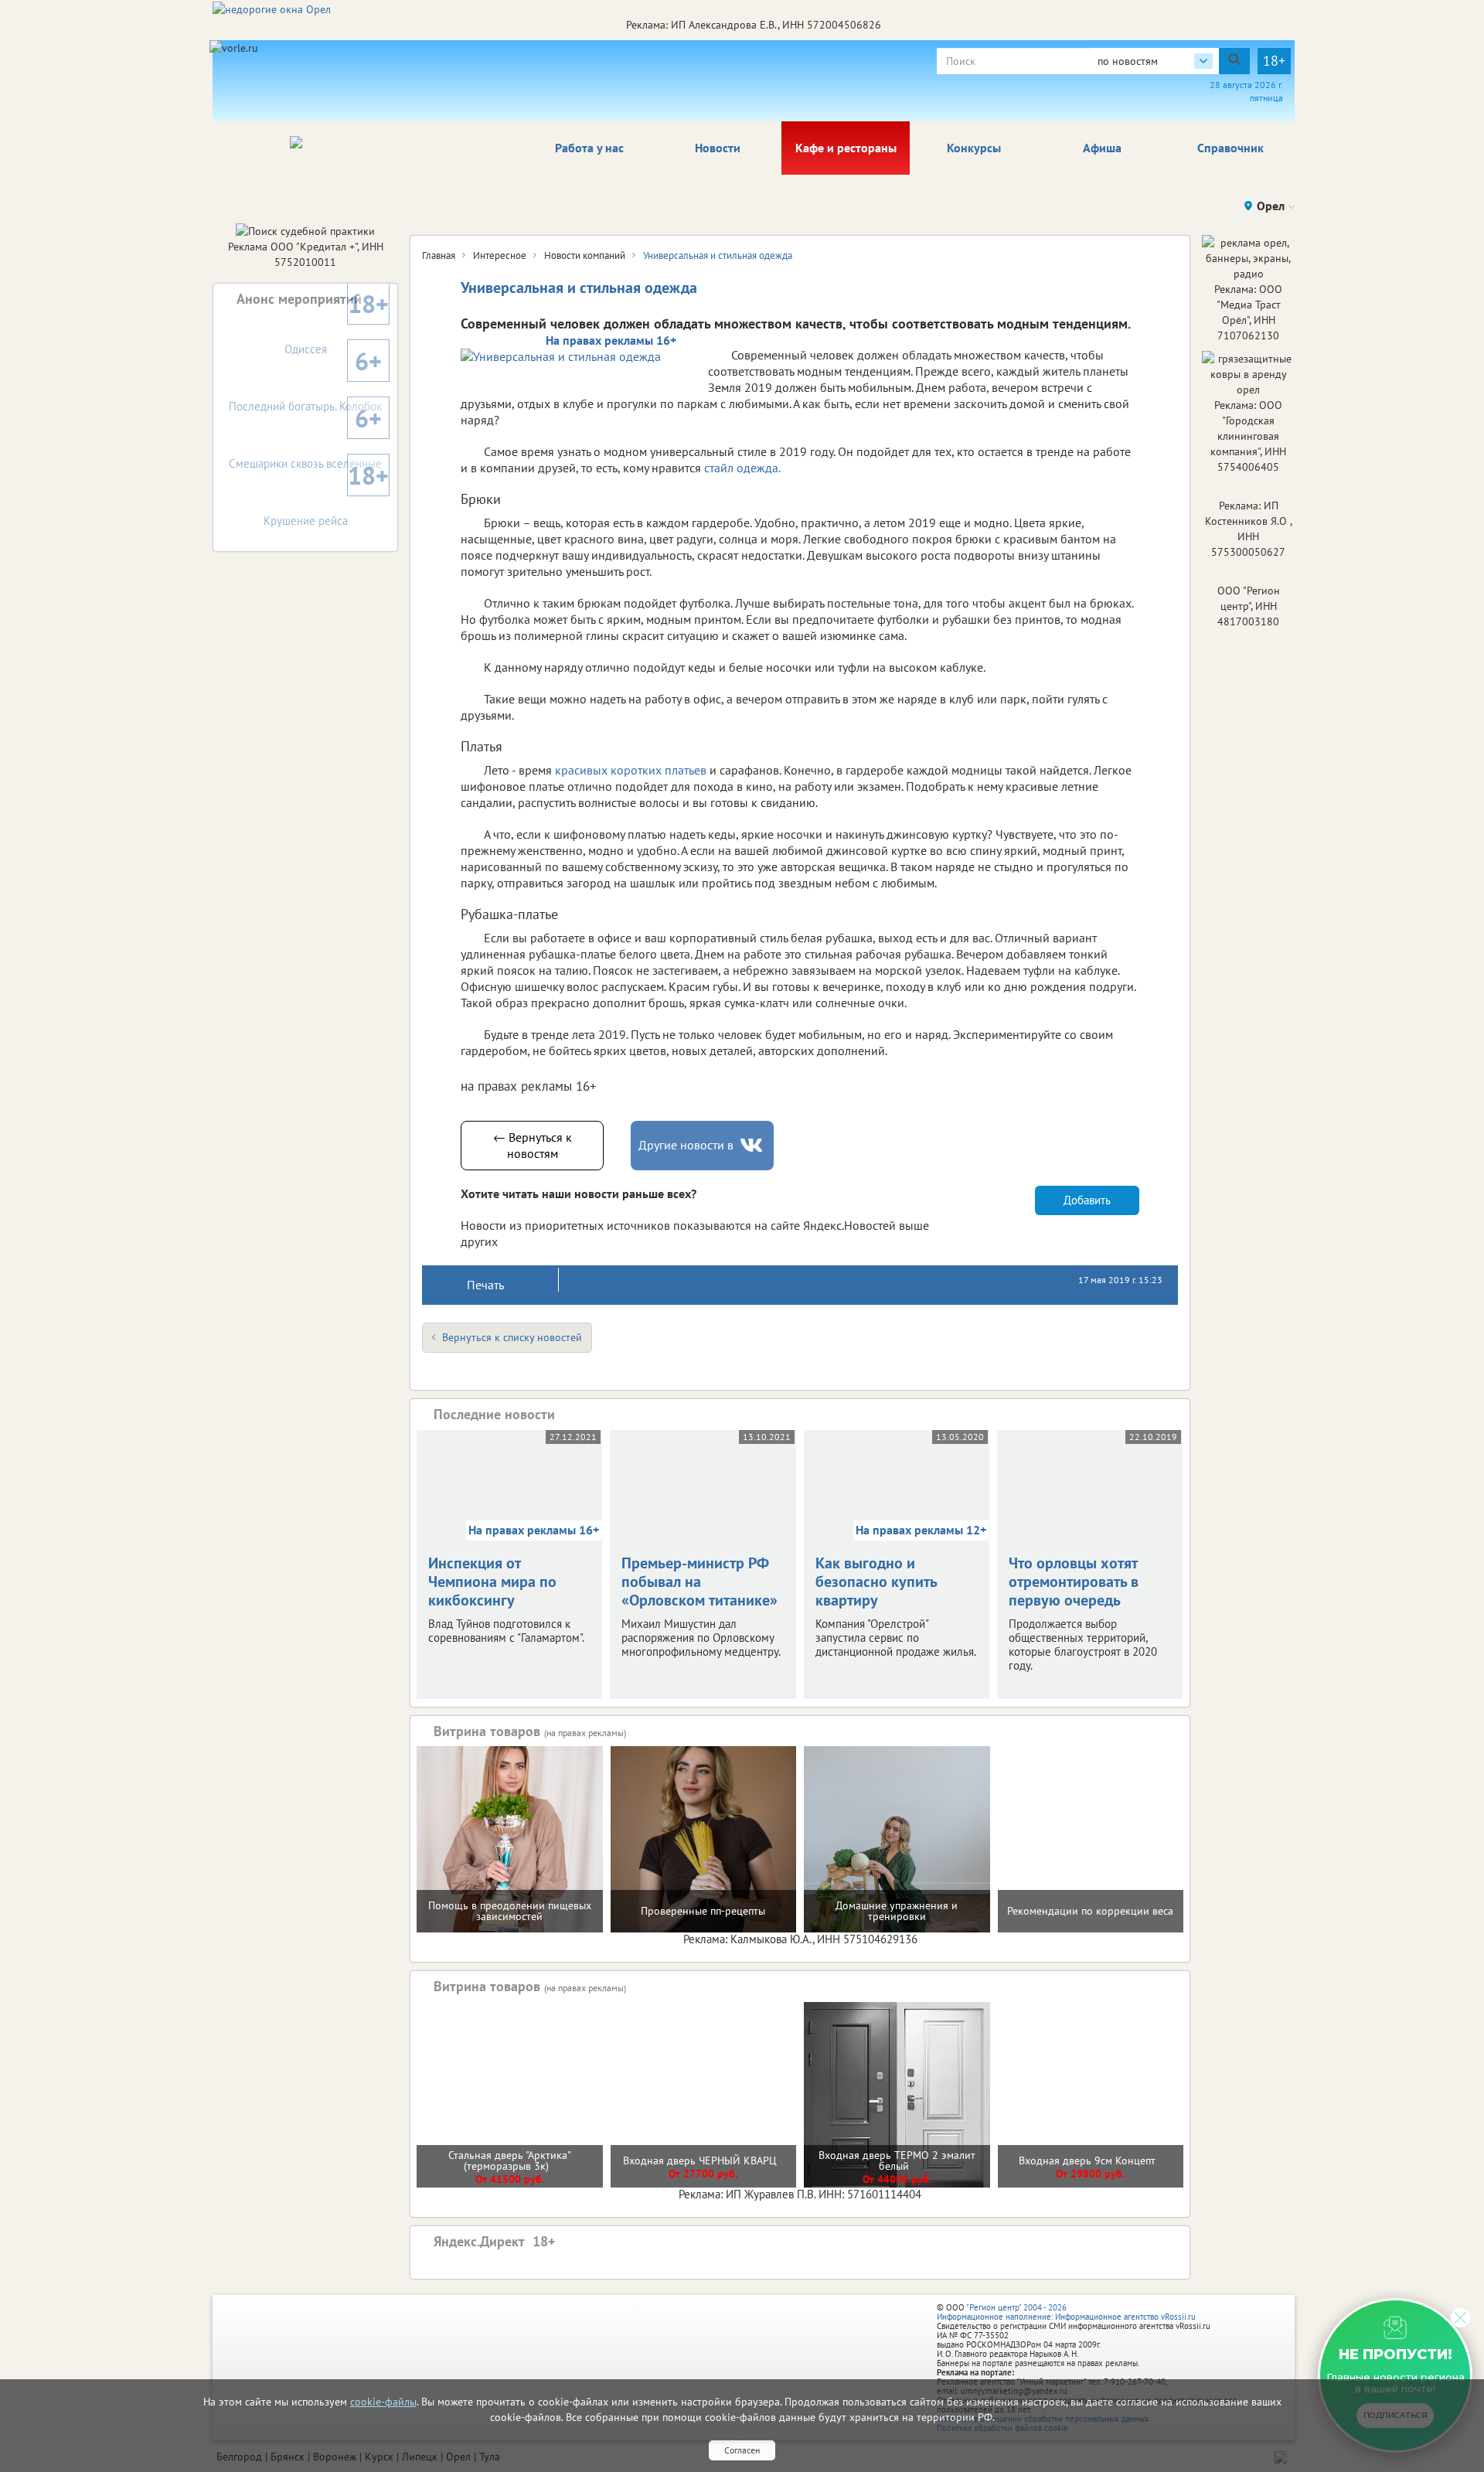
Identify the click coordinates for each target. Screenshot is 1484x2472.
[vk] (753, 1145)
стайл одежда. (742, 468)
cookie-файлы (383, 2402)
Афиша (1102, 148)
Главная (439, 255)
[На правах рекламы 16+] (577, 356)
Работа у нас (589, 148)
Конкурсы (974, 148)
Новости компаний (585, 255)
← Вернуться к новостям (533, 1145)
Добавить (1087, 1200)
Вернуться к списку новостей (512, 1337)
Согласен (742, 2450)
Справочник (1230, 148)
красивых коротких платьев (631, 770)
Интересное (500, 255)
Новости (718, 148)
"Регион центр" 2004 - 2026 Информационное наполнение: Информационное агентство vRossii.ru (1066, 2312)
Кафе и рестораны (846, 148)
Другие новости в (686, 1145)
